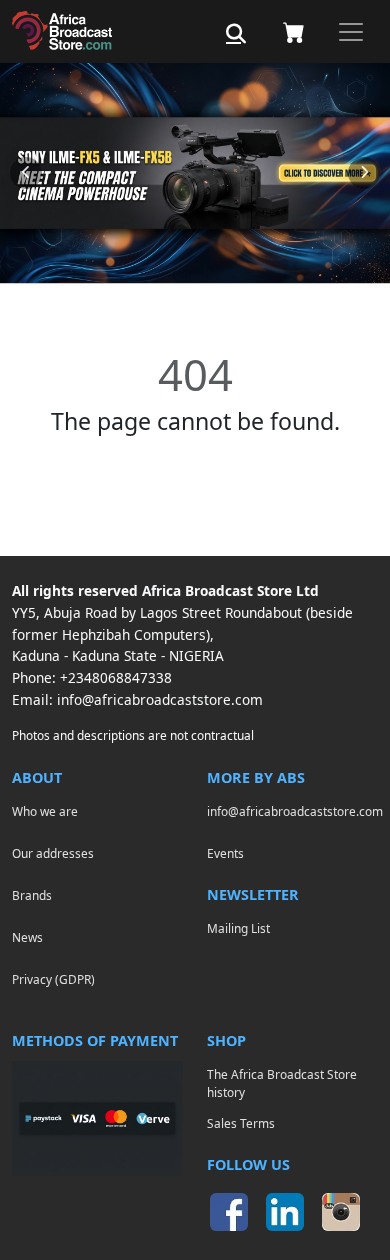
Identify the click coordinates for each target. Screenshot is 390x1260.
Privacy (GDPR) (53, 979)
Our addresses (53, 853)
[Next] (364, 173)
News (27, 937)
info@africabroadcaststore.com (160, 699)
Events (225, 853)
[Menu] (351, 32)
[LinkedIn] (285, 1212)
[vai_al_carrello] (294, 32)
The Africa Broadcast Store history (282, 1083)
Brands (32, 895)
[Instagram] (341, 1212)
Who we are (45, 811)
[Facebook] (229, 1212)
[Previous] (26, 173)
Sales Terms (241, 1123)
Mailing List (238, 928)
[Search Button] (236, 34)
